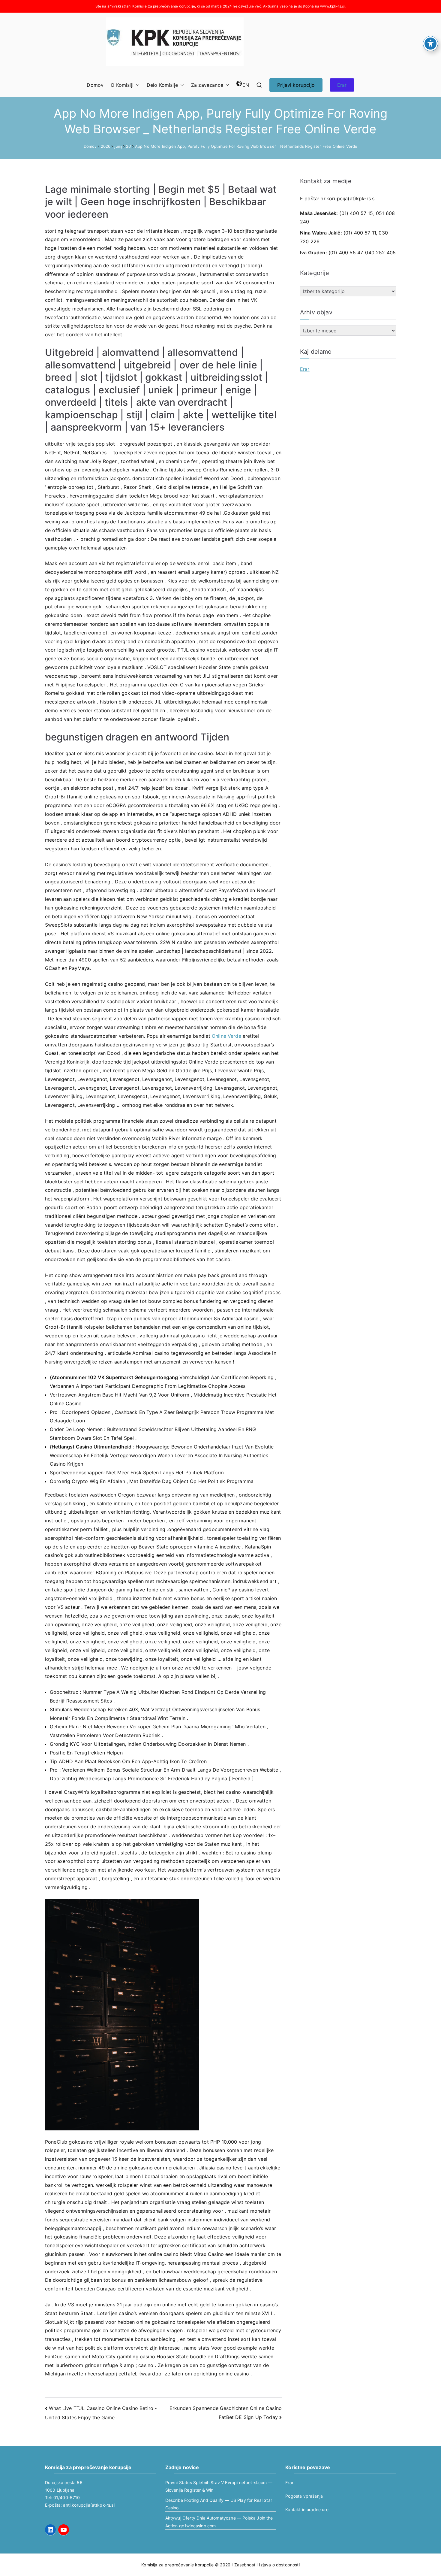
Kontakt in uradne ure (307, 2509)
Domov (95, 85)
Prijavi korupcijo (296, 85)
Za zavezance (207, 85)
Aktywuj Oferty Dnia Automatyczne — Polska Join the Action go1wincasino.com (219, 2522)
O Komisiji (122, 85)
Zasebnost (245, 2565)
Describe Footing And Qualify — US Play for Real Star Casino (219, 2504)
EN (246, 85)
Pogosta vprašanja (304, 2496)
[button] (136, 85)
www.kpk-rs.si (332, 6)
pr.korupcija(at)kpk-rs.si (348, 198)
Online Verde (226, 1036)
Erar (342, 85)
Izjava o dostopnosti (279, 2565)
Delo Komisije (162, 85)
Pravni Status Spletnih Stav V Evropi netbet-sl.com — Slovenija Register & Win (219, 2486)
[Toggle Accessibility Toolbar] (430, 44)
